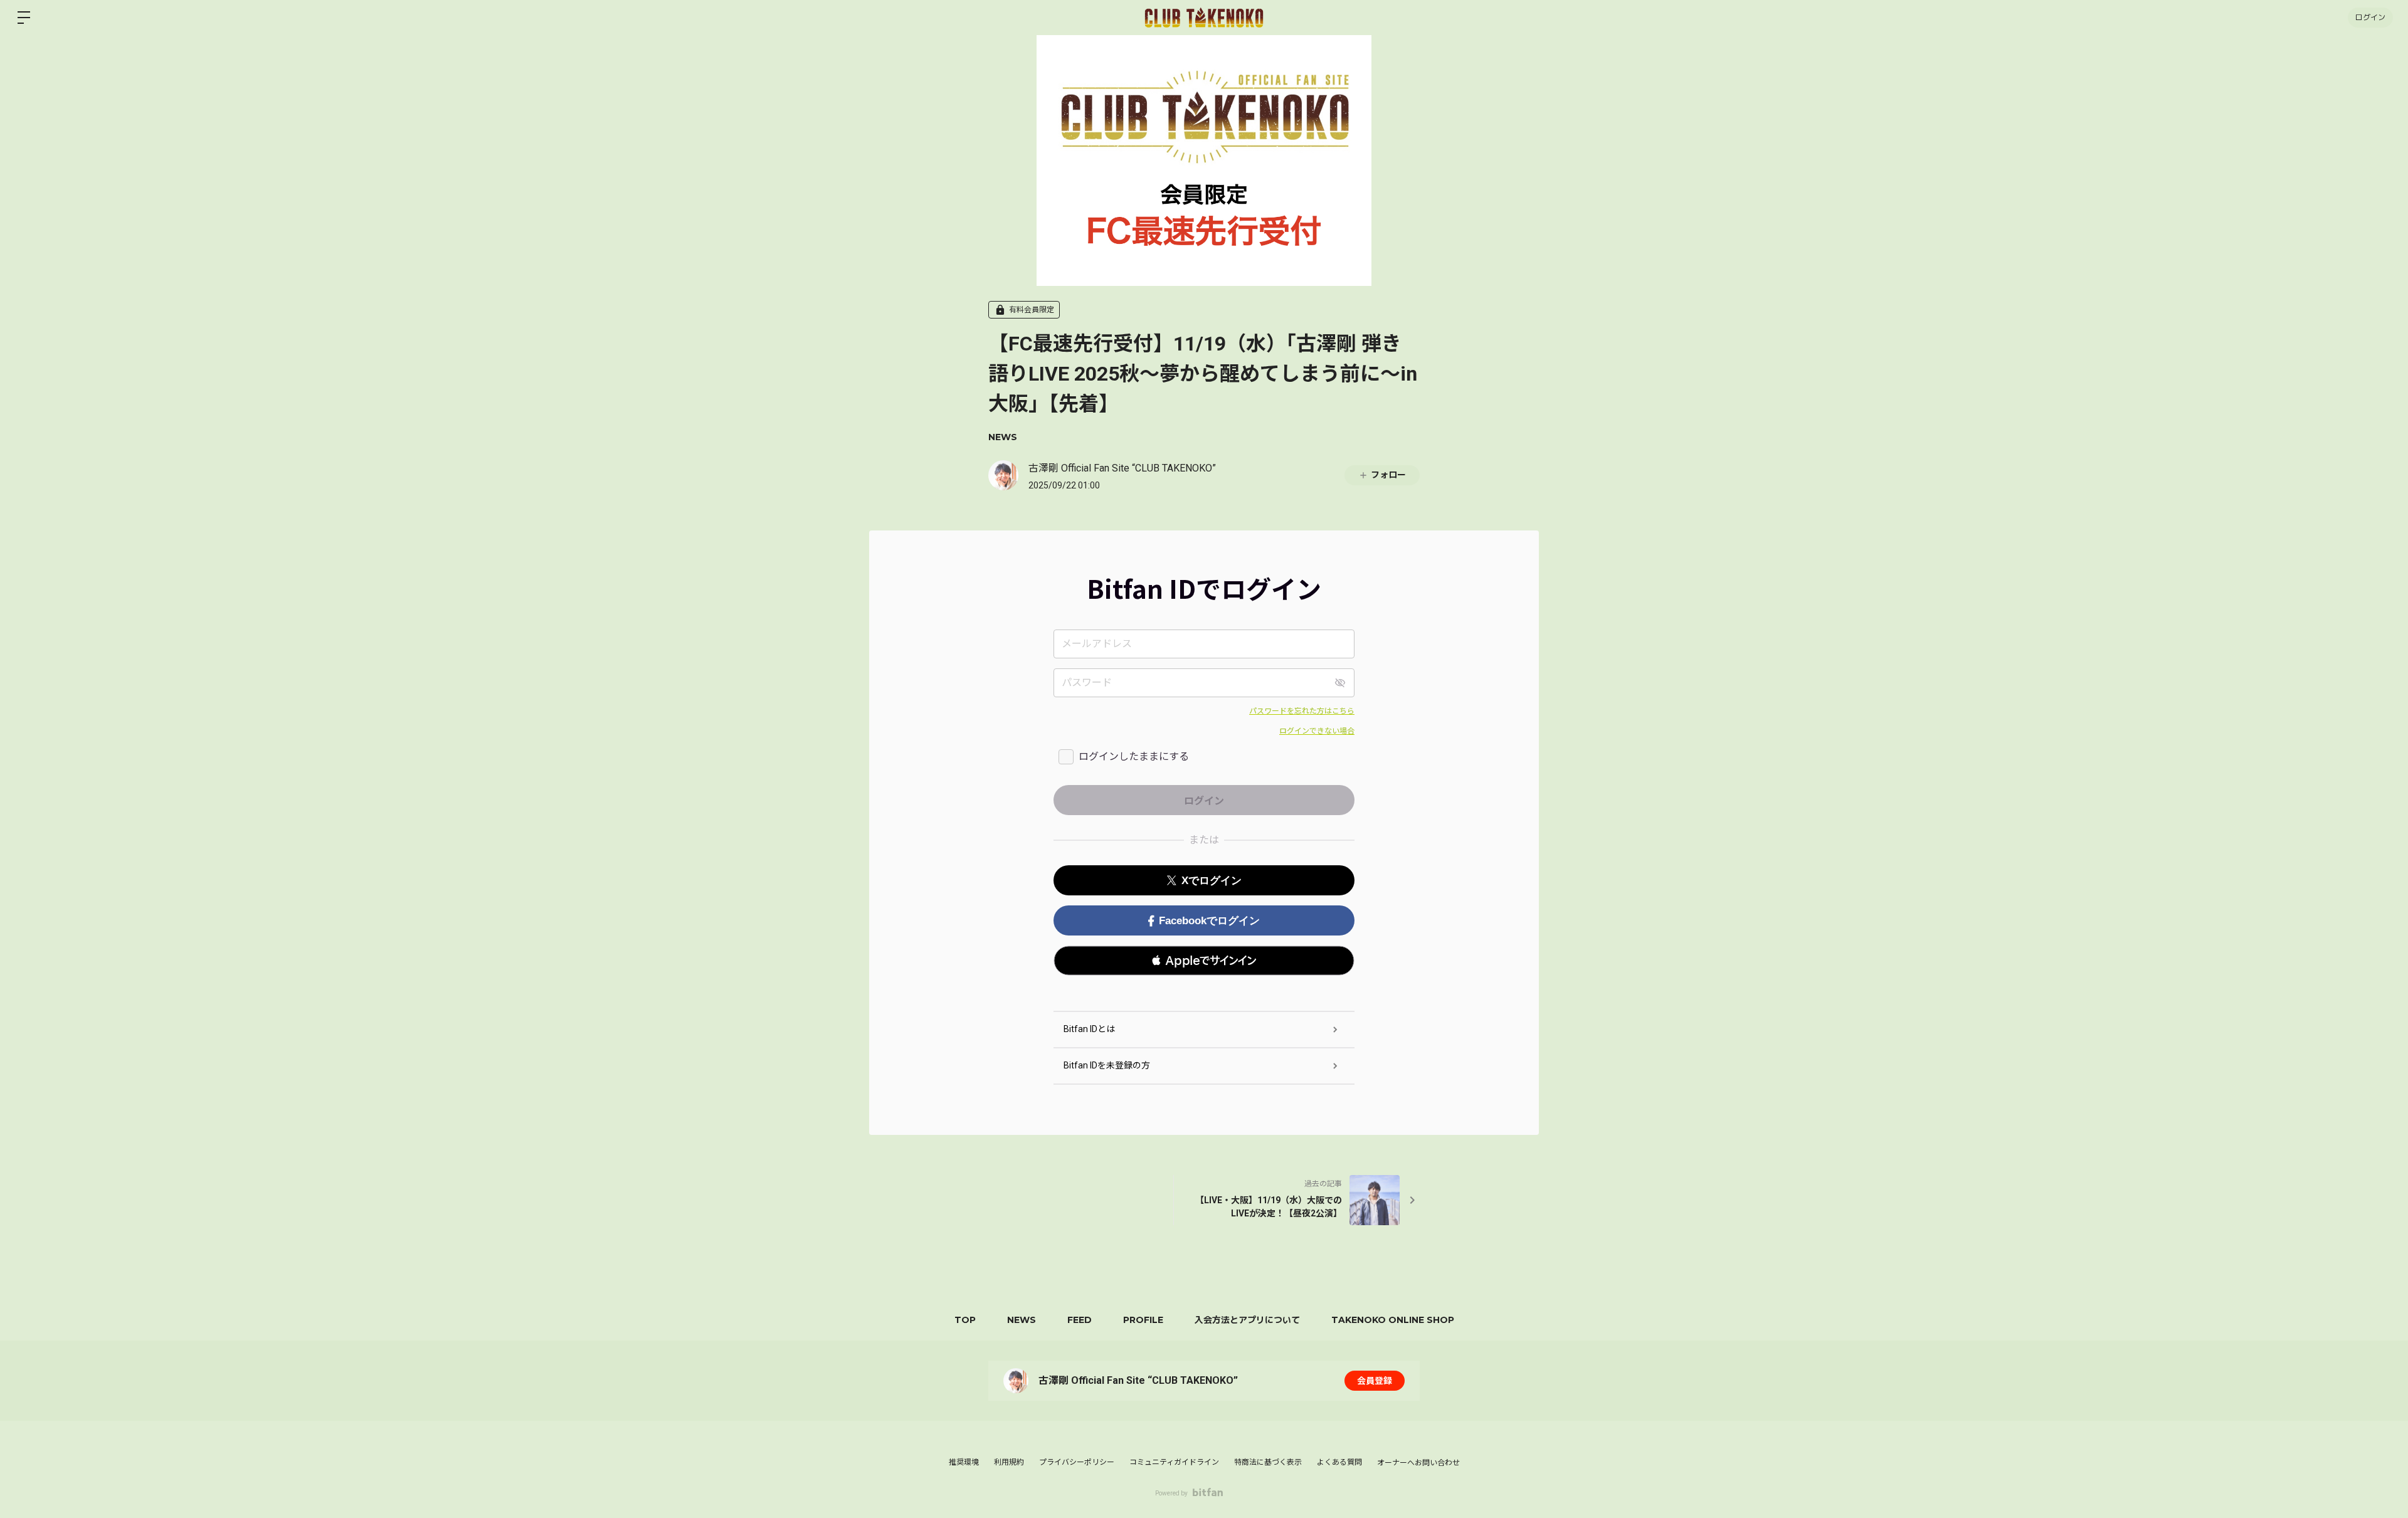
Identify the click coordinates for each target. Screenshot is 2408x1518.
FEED (1080, 1320)
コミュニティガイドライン (1174, 1462)
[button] (1204, 961)
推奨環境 (964, 1462)
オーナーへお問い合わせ (1418, 1463)
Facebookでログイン (1209, 921)
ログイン (2370, 17)
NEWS (1003, 437)
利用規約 (1009, 1462)
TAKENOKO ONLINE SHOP (1393, 1320)
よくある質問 (1339, 1462)
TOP (965, 1320)
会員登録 (1375, 1381)
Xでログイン (1212, 881)
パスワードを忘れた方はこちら (1302, 711)
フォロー (1388, 475)
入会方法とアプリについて (1247, 1320)
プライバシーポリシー (1077, 1462)
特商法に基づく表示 (1268, 1462)
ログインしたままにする (1134, 756)
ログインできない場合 (1317, 731)
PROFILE (1143, 1320)
